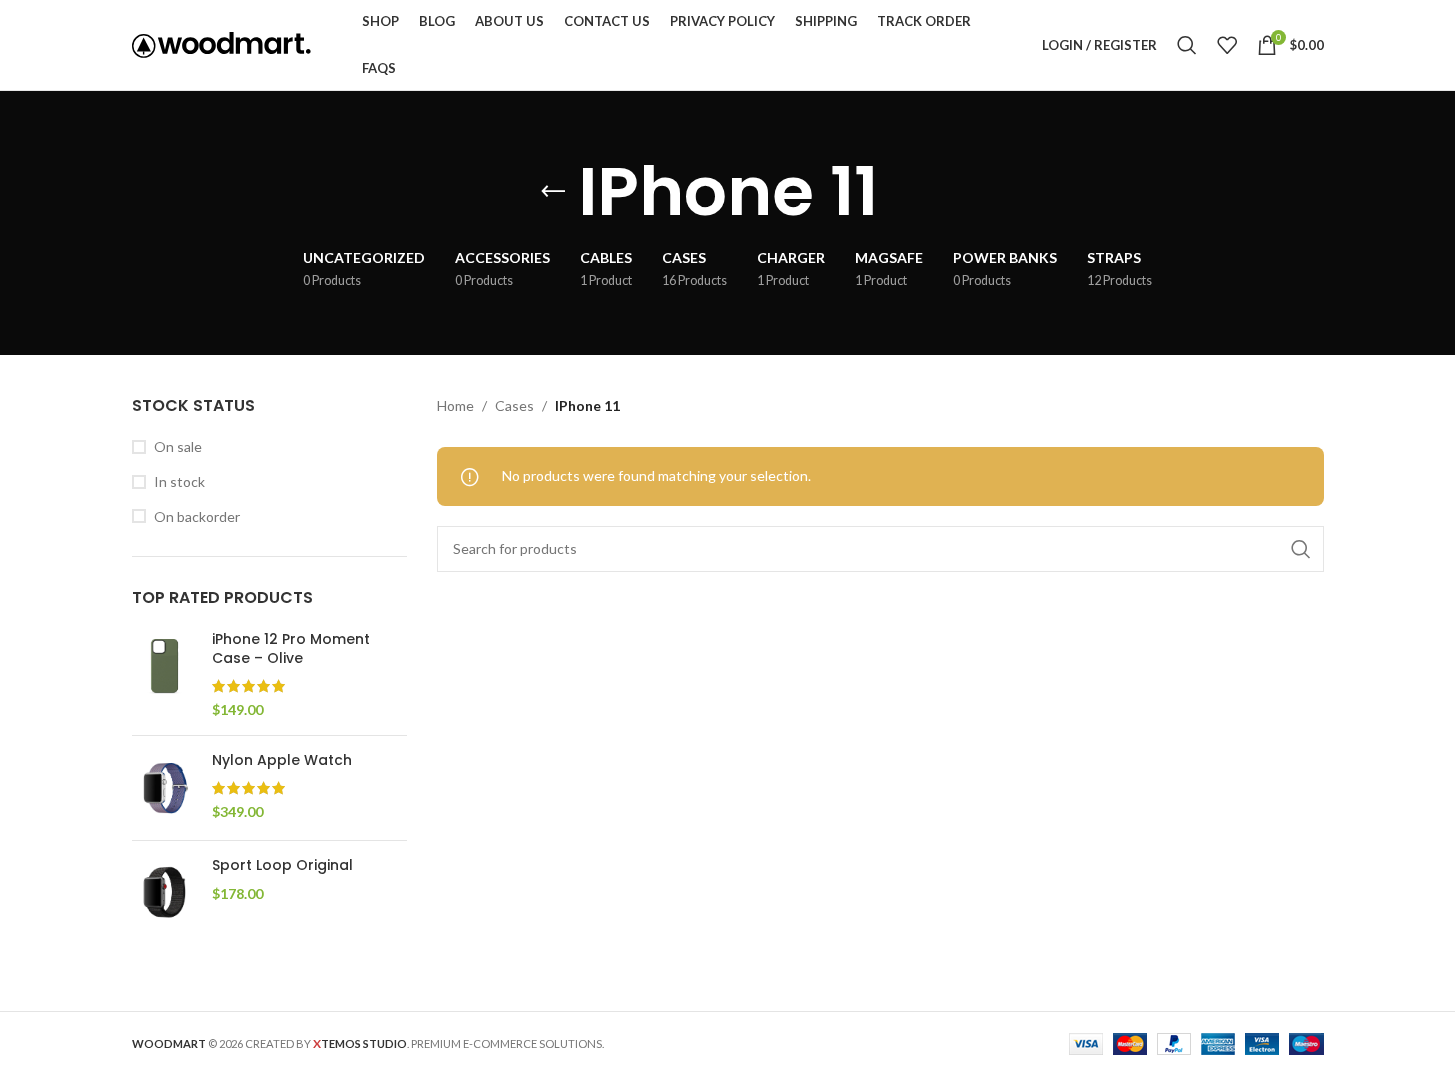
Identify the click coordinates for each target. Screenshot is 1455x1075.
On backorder (197, 516)
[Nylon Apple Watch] (164, 788)
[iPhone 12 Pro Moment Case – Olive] (164, 675)
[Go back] (553, 192)
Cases (514, 405)
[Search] (1187, 45)
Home (455, 405)
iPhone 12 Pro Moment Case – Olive (291, 649)
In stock (179, 481)
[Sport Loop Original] (164, 893)
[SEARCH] (1301, 549)
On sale (178, 446)
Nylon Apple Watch (282, 760)
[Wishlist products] (1227, 45)
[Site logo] (222, 43)
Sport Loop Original (282, 865)
